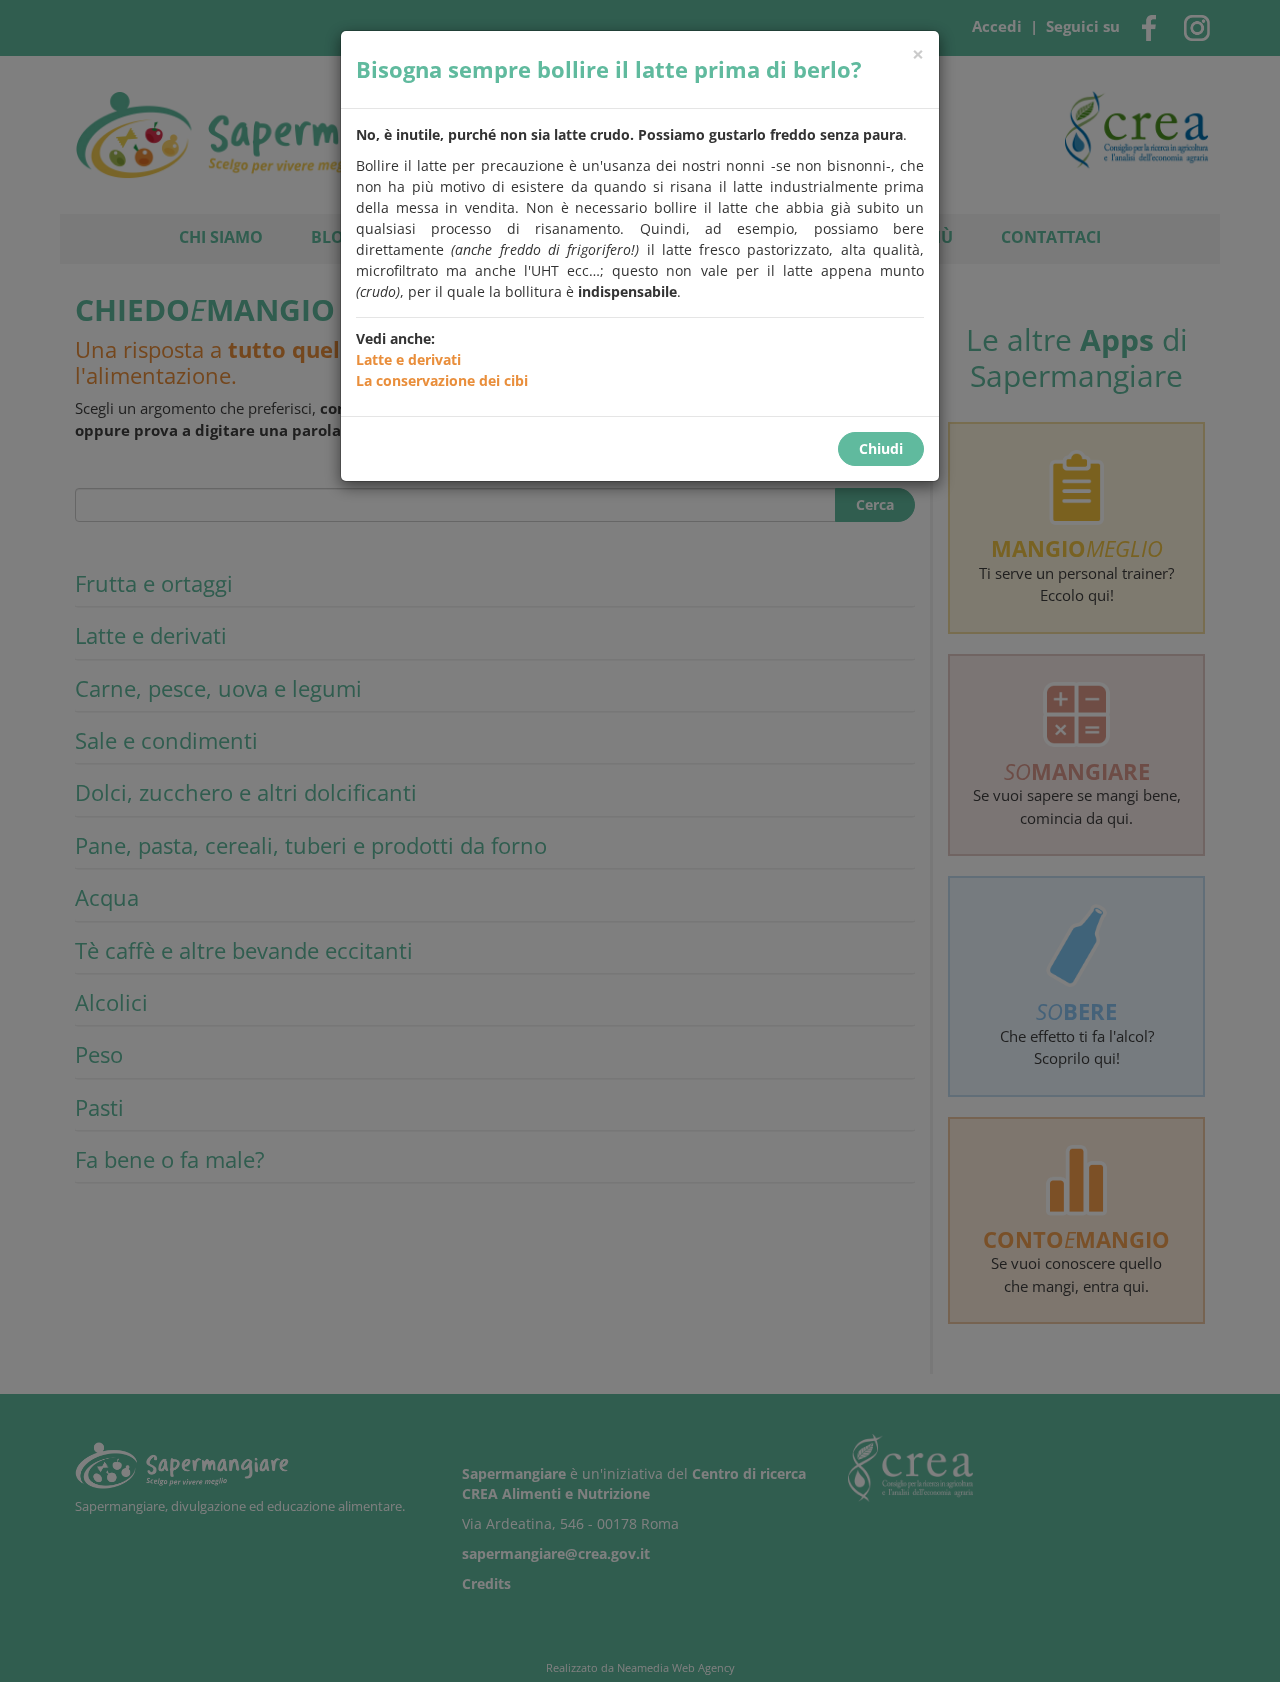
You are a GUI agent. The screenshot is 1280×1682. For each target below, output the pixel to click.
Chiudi (881, 448)
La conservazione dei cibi (442, 380)
